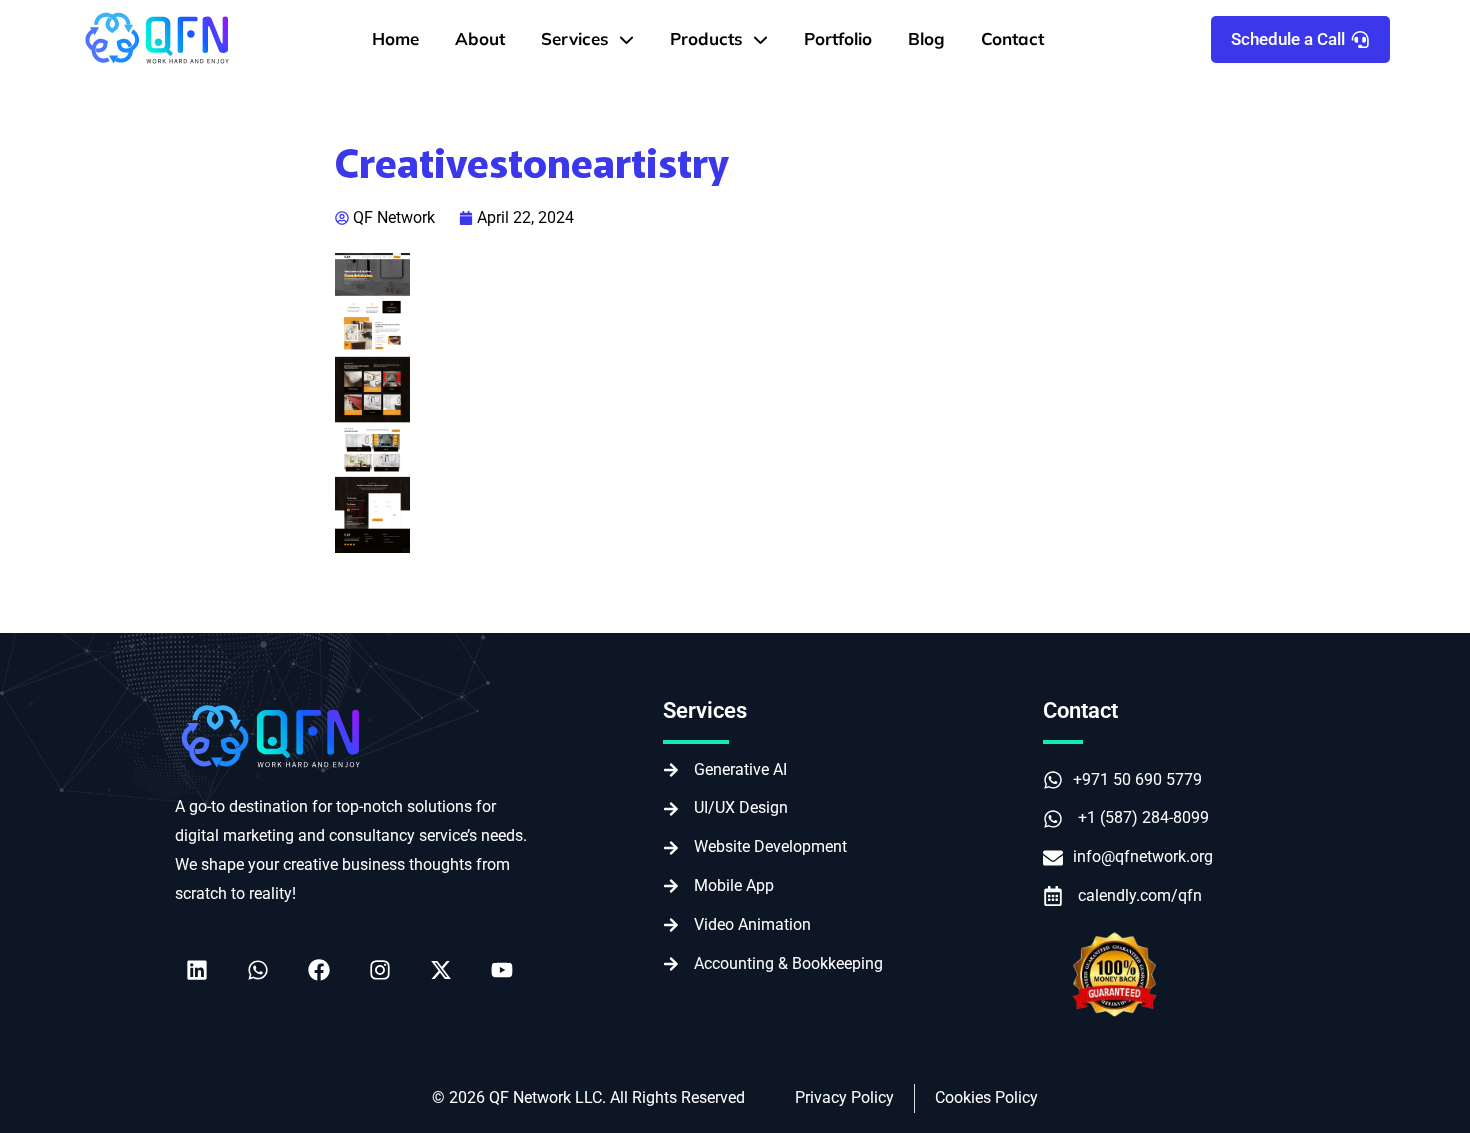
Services (575, 38)
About (480, 38)
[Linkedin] (197, 970)
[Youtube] (502, 970)
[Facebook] (319, 970)
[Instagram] (380, 970)
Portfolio (838, 38)
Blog (926, 38)
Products (706, 38)
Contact (1012, 38)
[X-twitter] (441, 970)
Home (395, 38)
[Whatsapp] (258, 970)
